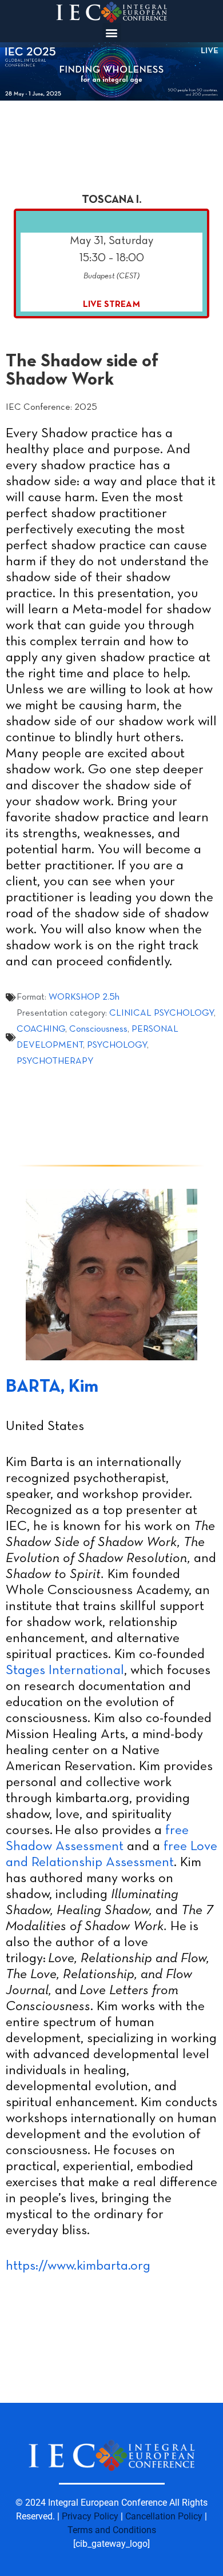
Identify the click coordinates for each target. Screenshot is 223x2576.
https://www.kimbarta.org (78, 2266)
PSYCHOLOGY (117, 1045)
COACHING (41, 1029)
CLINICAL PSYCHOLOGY (162, 1013)
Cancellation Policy (164, 2516)
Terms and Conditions (112, 2530)
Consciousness (98, 1029)
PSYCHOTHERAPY (55, 1061)
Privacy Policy (90, 2516)
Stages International (65, 1671)
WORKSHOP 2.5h (84, 997)
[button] (112, 32)
